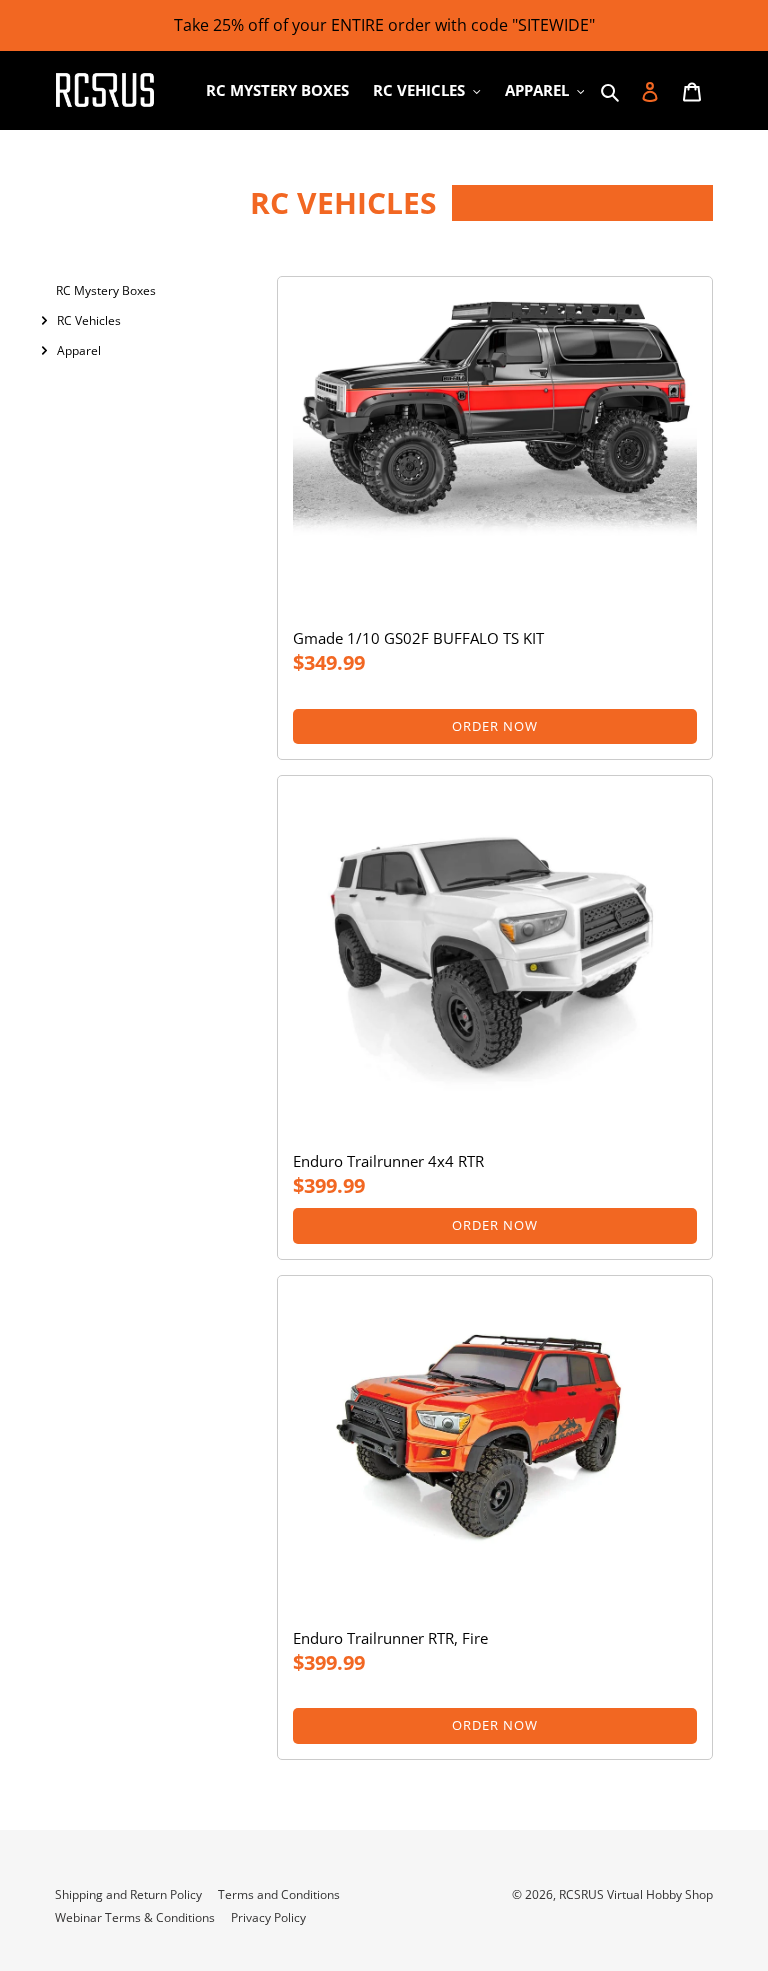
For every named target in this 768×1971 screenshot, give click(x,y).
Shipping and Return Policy (128, 1894)
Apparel (79, 350)
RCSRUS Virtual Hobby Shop (636, 1894)
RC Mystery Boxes (106, 290)
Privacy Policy (268, 1917)
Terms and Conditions (279, 1894)
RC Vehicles (89, 320)
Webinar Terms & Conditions (135, 1917)
